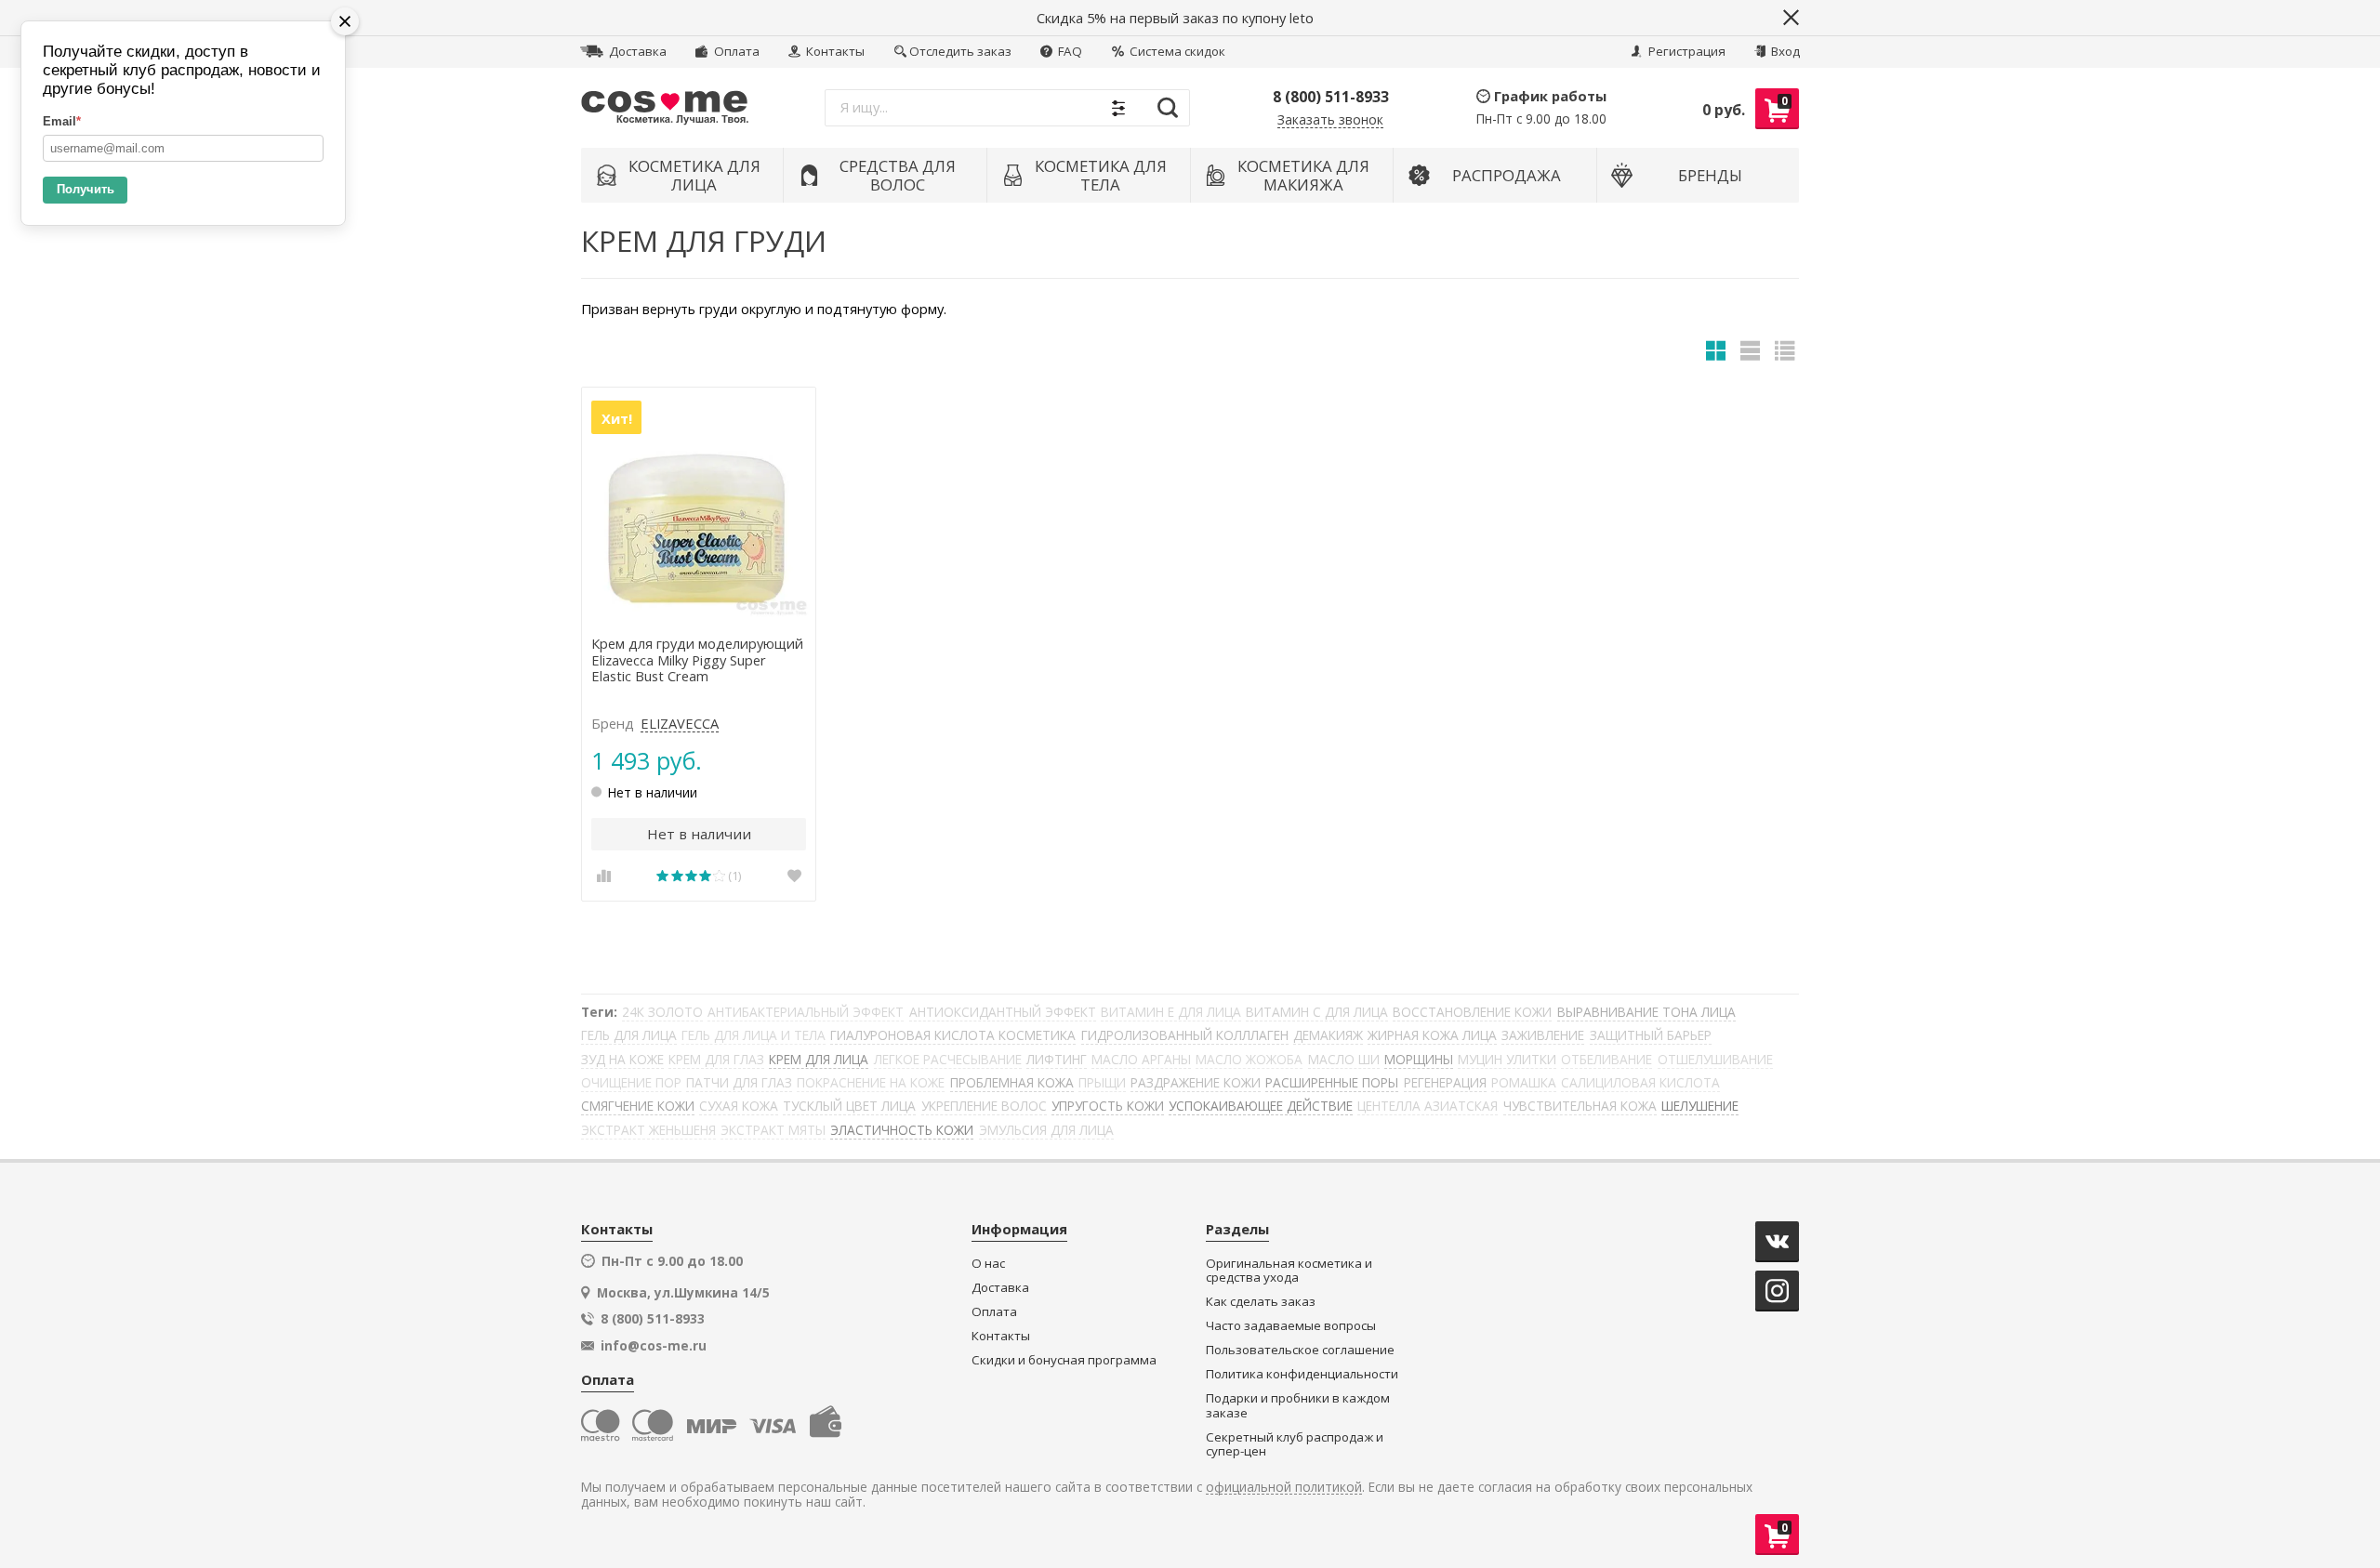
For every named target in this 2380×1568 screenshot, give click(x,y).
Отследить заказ (960, 51)
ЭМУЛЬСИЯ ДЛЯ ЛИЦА (1046, 1130)
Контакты (834, 51)
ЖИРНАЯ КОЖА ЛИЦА (1432, 1035)
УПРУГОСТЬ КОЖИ (1108, 1106)
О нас (988, 1264)
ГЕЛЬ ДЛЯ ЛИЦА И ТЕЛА (754, 1035)
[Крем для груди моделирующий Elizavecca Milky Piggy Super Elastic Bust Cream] (699, 505)
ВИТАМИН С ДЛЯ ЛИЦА (1317, 1012)
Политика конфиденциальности (1302, 1374)
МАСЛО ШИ (1344, 1059)
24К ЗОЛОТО (662, 1012)
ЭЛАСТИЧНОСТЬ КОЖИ (902, 1130)
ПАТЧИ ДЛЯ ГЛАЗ (739, 1082)
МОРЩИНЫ (1419, 1059)
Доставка (636, 51)
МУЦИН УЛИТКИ (1507, 1059)
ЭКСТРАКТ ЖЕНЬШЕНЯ (648, 1130)
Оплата (735, 51)
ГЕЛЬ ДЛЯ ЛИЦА (629, 1035)
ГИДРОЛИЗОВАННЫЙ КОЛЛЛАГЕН (1185, 1035)
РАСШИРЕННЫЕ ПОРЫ (1332, 1082)
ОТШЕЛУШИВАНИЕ (1715, 1059)
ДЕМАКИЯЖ (1328, 1035)
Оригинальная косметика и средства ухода (1289, 1271)
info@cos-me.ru (654, 1346)
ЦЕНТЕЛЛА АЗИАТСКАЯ (1428, 1106)
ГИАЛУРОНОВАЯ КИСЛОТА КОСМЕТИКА (953, 1035)
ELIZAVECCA (680, 724)
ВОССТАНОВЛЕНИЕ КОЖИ (1472, 1012)
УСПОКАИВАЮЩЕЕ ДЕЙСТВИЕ (1261, 1106)
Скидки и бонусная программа (1064, 1360)
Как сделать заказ (1261, 1302)
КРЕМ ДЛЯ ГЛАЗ (716, 1059)
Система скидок (1176, 51)
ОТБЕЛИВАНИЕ (1606, 1059)
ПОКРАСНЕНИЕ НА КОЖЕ (871, 1082)
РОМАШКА (1524, 1082)
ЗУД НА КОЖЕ (622, 1059)
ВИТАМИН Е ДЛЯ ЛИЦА (1171, 1012)
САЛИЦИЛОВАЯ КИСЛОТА (1640, 1082)
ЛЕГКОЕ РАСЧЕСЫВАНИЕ (948, 1059)
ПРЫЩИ (1102, 1082)
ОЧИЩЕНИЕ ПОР (631, 1082)
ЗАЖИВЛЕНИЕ (1543, 1035)
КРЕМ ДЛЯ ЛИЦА (819, 1059)
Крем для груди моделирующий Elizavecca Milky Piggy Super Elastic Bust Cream (697, 660)
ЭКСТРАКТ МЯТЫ (773, 1130)
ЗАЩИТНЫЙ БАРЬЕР (1651, 1035)
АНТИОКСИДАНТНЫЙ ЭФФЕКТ (1003, 1012)
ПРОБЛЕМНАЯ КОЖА (1012, 1082)
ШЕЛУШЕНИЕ (1700, 1106)
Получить (86, 189)
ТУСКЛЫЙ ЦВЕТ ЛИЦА (849, 1106)
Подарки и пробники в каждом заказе (1298, 1406)
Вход (1784, 51)
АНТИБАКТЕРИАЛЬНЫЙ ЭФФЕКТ (806, 1012)
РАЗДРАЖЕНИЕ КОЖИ (1196, 1082)
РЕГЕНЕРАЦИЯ (1445, 1082)
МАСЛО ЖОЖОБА (1249, 1059)
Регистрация (1686, 51)
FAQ (1069, 51)
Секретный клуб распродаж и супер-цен (1295, 1445)
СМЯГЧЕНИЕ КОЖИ (638, 1106)
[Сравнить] (603, 876)
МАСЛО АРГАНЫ (1141, 1059)
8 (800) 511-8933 (1331, 97)
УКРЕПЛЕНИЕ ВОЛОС (984, 1106)
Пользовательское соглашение (1300, 1350)
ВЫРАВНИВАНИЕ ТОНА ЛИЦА (1646, 1012)
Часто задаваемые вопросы (1291, 1326)
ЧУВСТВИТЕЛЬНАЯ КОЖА (1580, 1106)
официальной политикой (1284, 1488)
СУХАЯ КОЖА (739, 1106)
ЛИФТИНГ (1057, 1059)
